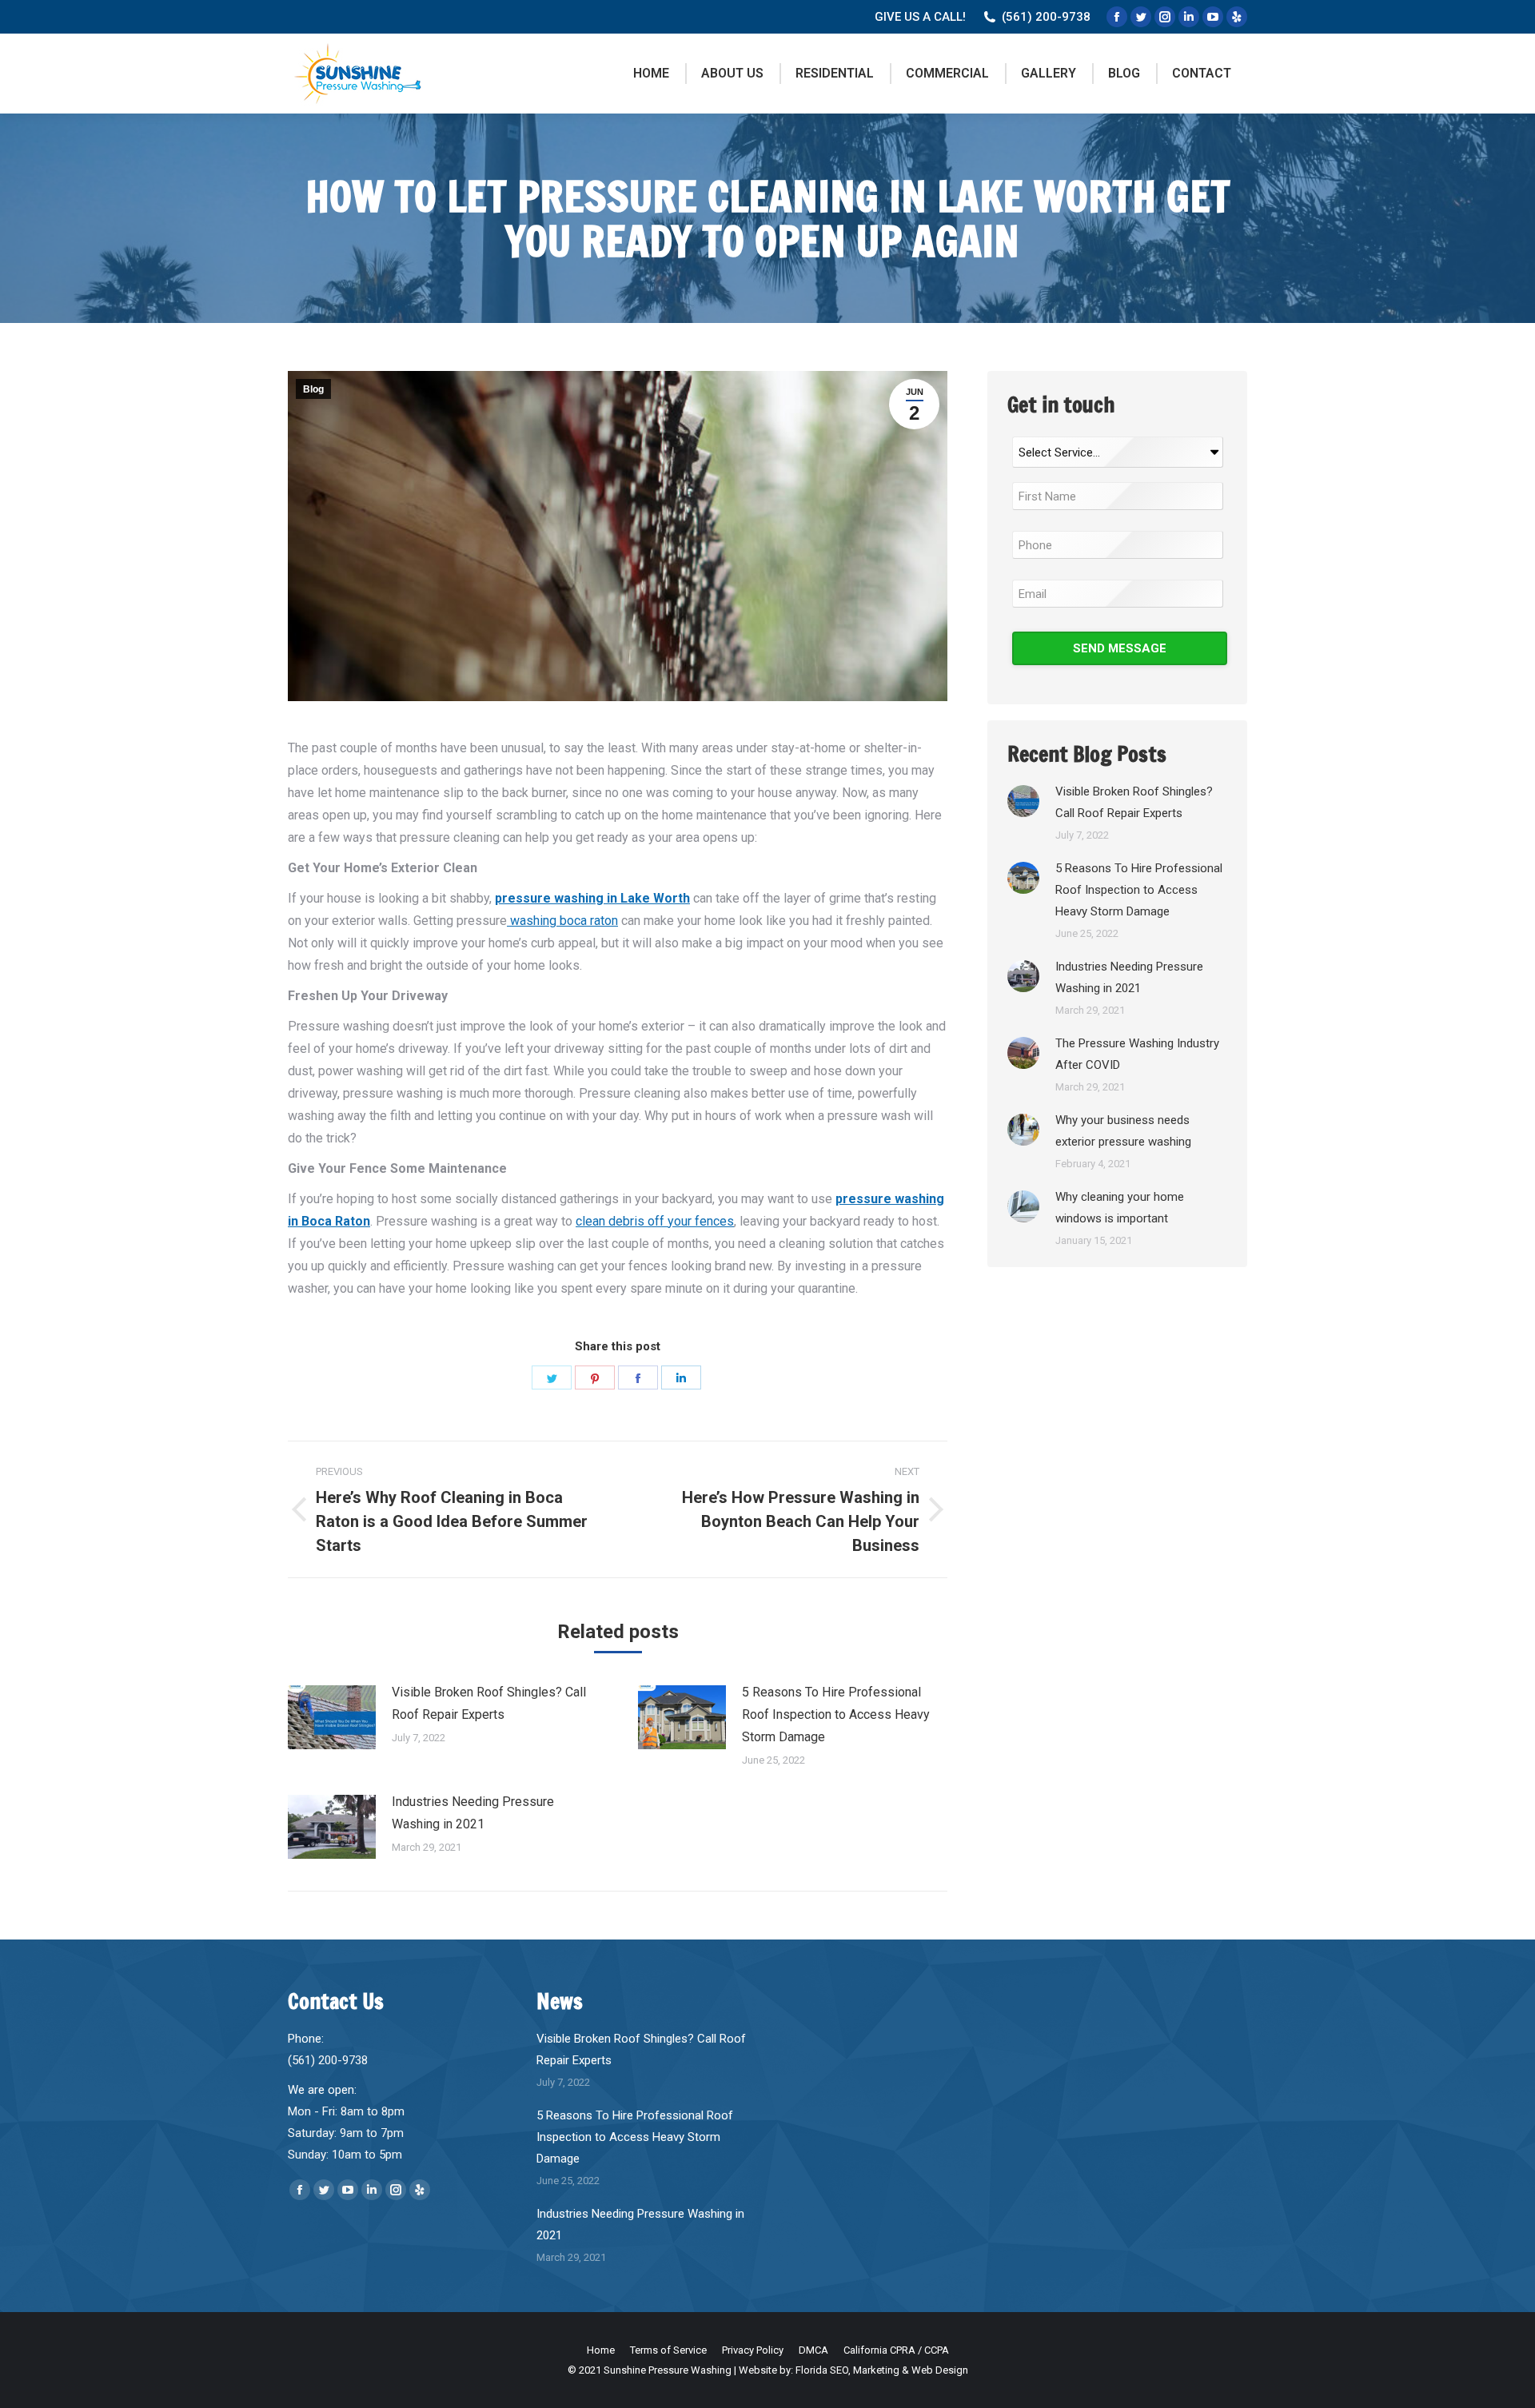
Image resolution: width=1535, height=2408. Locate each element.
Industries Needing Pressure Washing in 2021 (473, 1813)
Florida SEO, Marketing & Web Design (882, 2370)
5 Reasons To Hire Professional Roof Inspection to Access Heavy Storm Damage (836, 1714)
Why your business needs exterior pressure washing (1123, 1131)
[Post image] (332, 1717)
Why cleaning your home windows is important (1120, 1208)
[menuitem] (651, 74)
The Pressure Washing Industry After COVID (1137, 1054)
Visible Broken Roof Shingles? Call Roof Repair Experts (489, 1703)
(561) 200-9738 (1046, 17)
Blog (313, 389)
